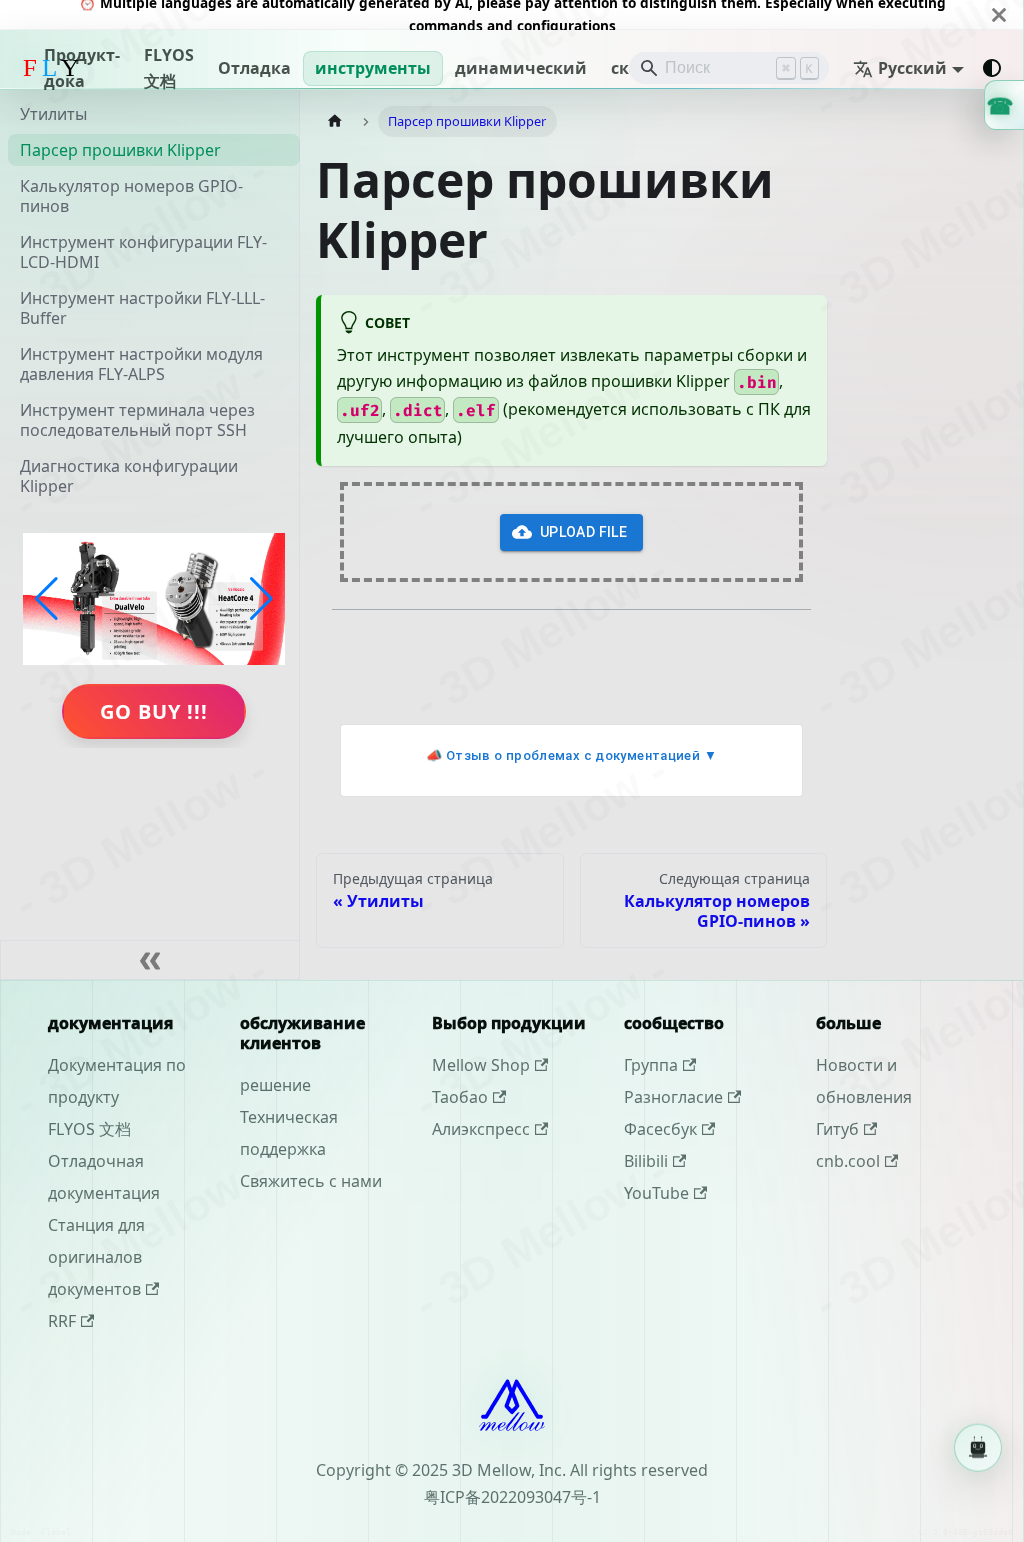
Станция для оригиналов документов (96, 1257)
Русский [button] (912, 68)
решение (275, 1085)
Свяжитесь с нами (311, 1181)
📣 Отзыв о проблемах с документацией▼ (571, 755)
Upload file (583, 532)
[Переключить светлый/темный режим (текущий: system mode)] (992, 68)
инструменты (373, 68)
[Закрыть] (999, 14)
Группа (651, 1065)
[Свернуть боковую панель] (150, 960)
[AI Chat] (978, 1440)
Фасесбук (660, 1129)
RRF (62, 1321)
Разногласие (673, 1097)
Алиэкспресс (481, 1129)
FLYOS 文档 (169, 68)
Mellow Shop (481, 1065)
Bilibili (646, 1161)
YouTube (656, 1193)
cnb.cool (848, 1161)
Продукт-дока (82, 68)
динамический (521, 68)
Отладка (254, 68)
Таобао (460, 1097)
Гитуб (837, 1129)
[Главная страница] (335, 121)
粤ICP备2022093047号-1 (512, 1497)
